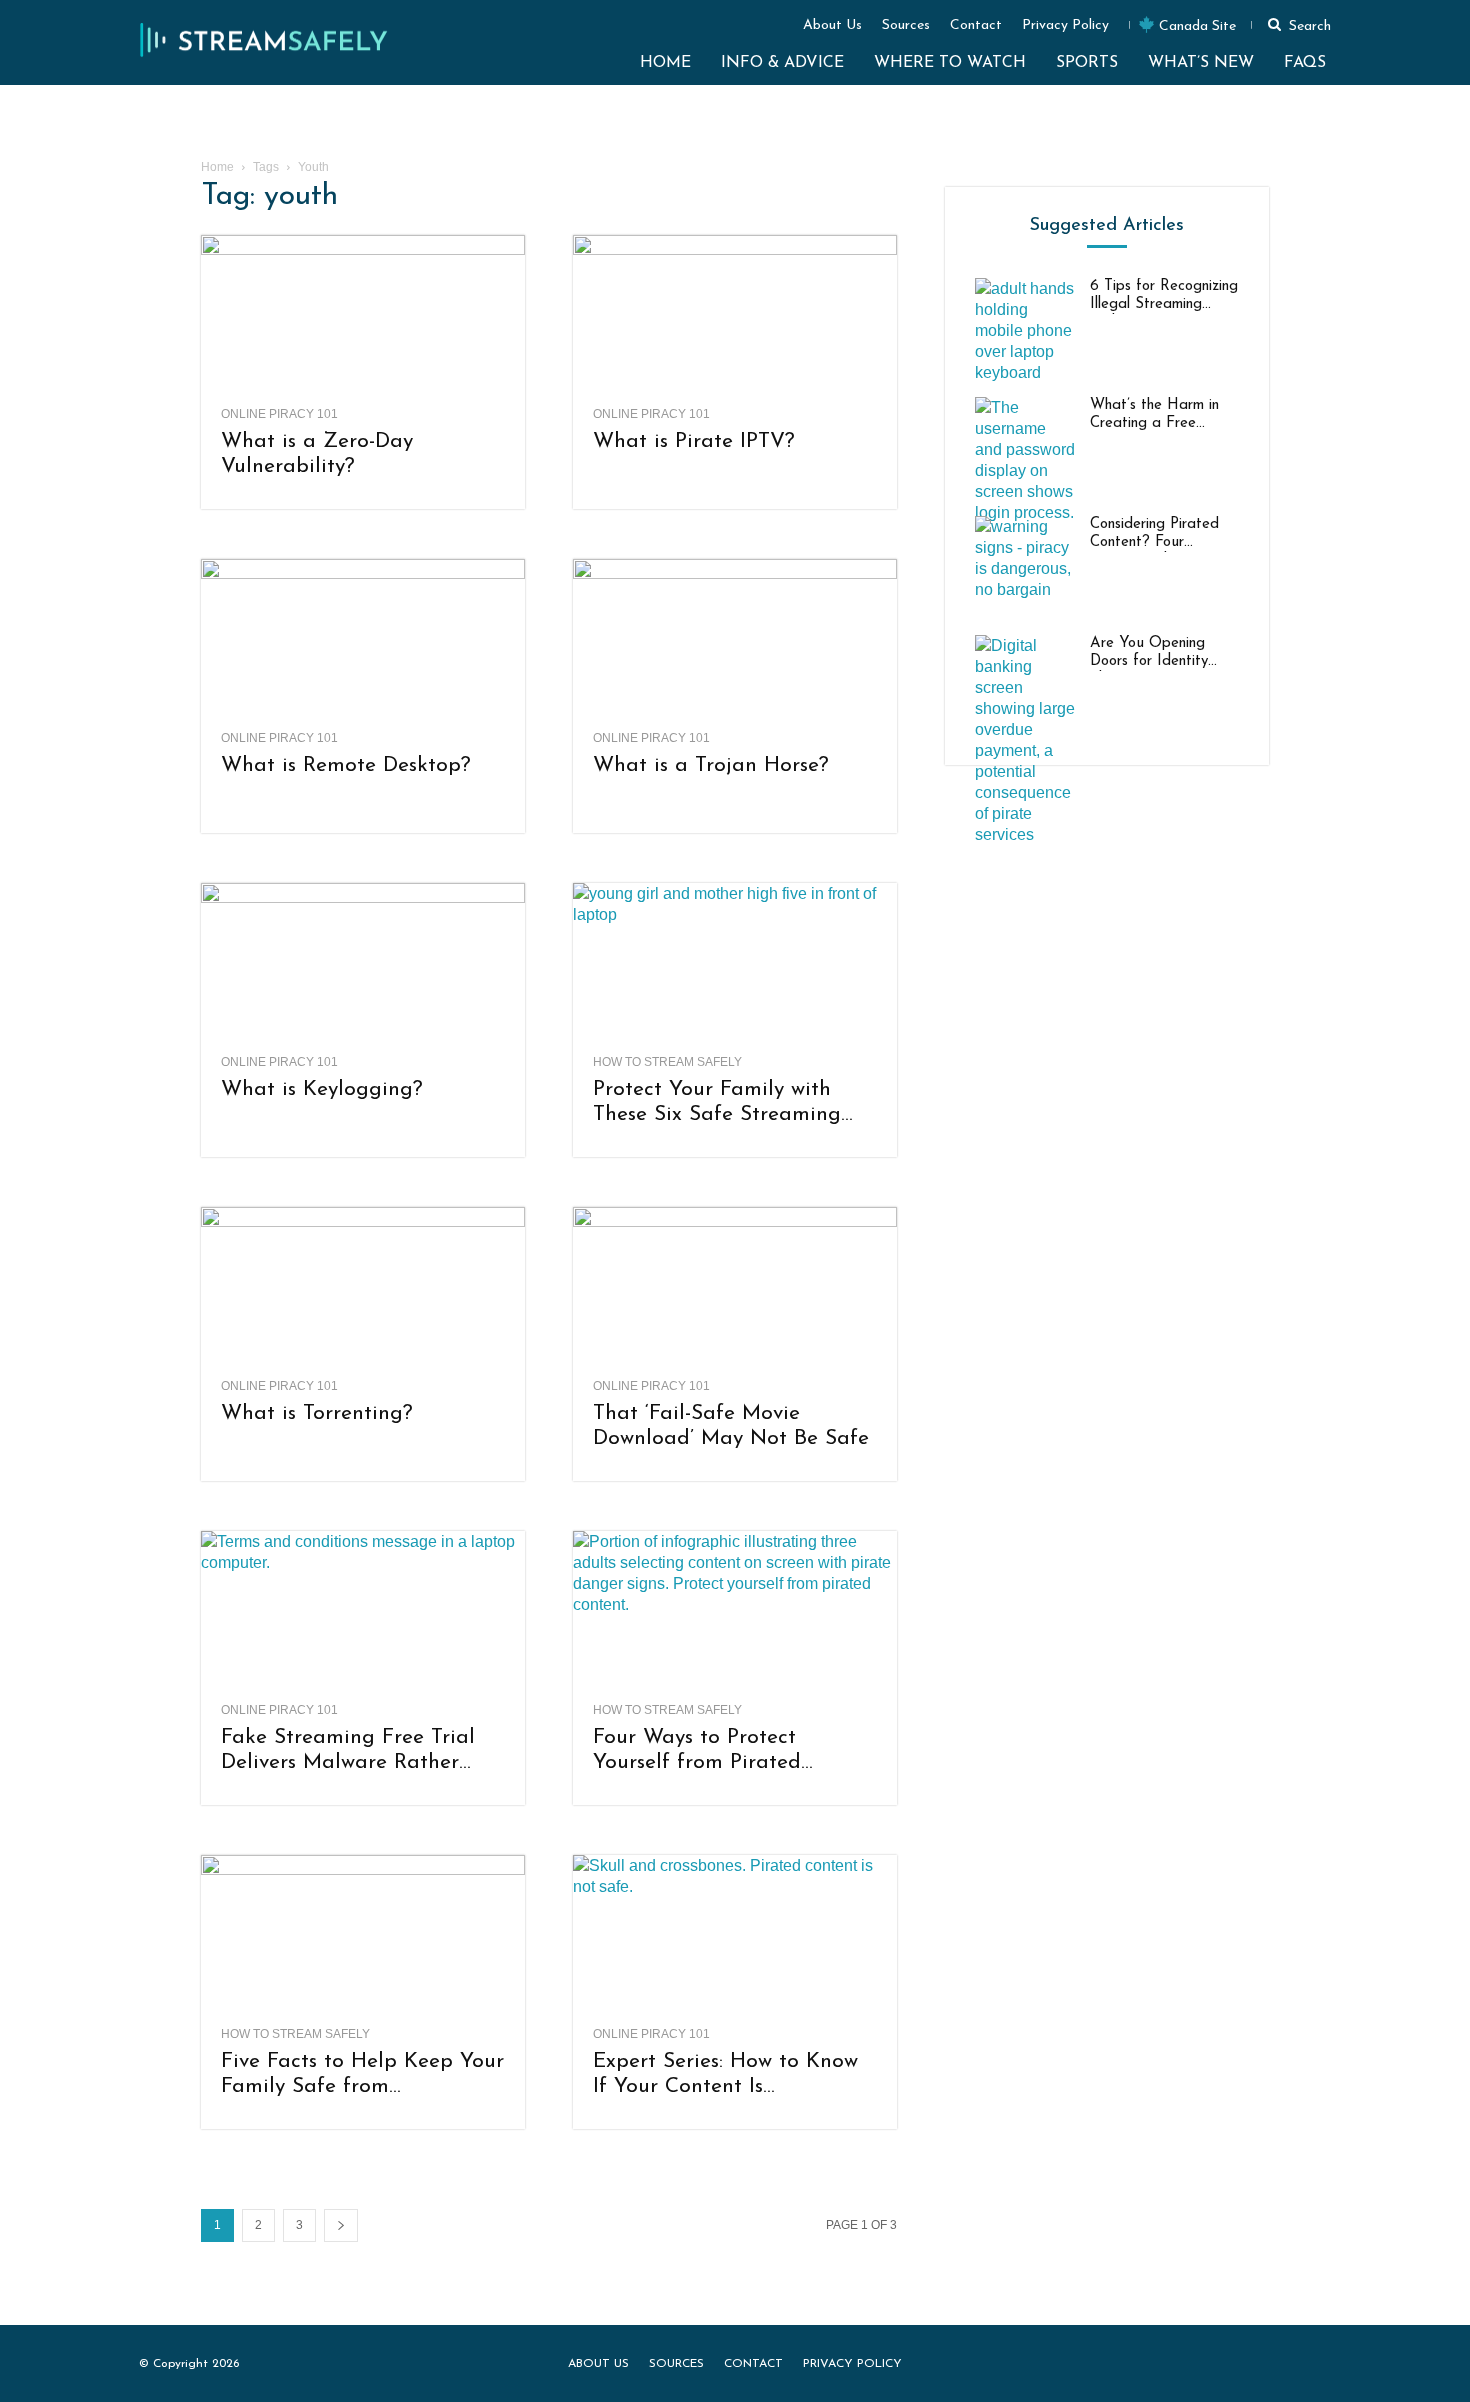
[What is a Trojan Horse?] (735, 639)
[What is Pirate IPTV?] (735, 315)
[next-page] (341, 2225)
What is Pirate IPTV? (694, 441)
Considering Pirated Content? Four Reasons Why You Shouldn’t (1154, 534)
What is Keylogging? (322, 1089)
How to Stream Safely (667, 1062)
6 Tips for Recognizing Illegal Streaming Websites (1164, 296)
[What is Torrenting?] (363, 1287)
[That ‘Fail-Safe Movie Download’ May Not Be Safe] (735, 1287)
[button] (1296, 24)
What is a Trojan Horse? (711, 765)
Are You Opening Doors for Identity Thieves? (1149, 653)
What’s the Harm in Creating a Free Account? (1154, 415)
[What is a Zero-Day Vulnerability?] (363, 315)
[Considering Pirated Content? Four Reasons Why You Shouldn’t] (1025, 566)
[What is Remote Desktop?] (363, 639)
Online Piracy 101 (279, 414)
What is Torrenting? (317, 1413)
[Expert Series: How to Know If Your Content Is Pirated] (735, 1935)
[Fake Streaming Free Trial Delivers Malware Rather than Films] (363, 1611)
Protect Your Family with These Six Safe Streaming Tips (717, 1103)
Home (217, 167)
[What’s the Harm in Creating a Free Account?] (1025, 460)
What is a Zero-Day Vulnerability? (317, 454)
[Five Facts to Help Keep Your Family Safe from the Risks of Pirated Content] (363, 1935)
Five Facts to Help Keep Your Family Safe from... (362, 2074)
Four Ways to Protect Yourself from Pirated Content (697, 1751)
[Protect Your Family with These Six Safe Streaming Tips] (735, 963)
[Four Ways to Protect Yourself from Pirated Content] (735, 1611)
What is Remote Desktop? (346, 765)
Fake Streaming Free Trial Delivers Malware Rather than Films (348, 1751)
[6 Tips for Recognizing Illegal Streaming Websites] (1025, 330)
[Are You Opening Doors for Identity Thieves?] (1025, 740)
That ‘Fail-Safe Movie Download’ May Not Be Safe (731, 1426)
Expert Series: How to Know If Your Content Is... (725, 2074)
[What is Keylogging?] (363, 963)
